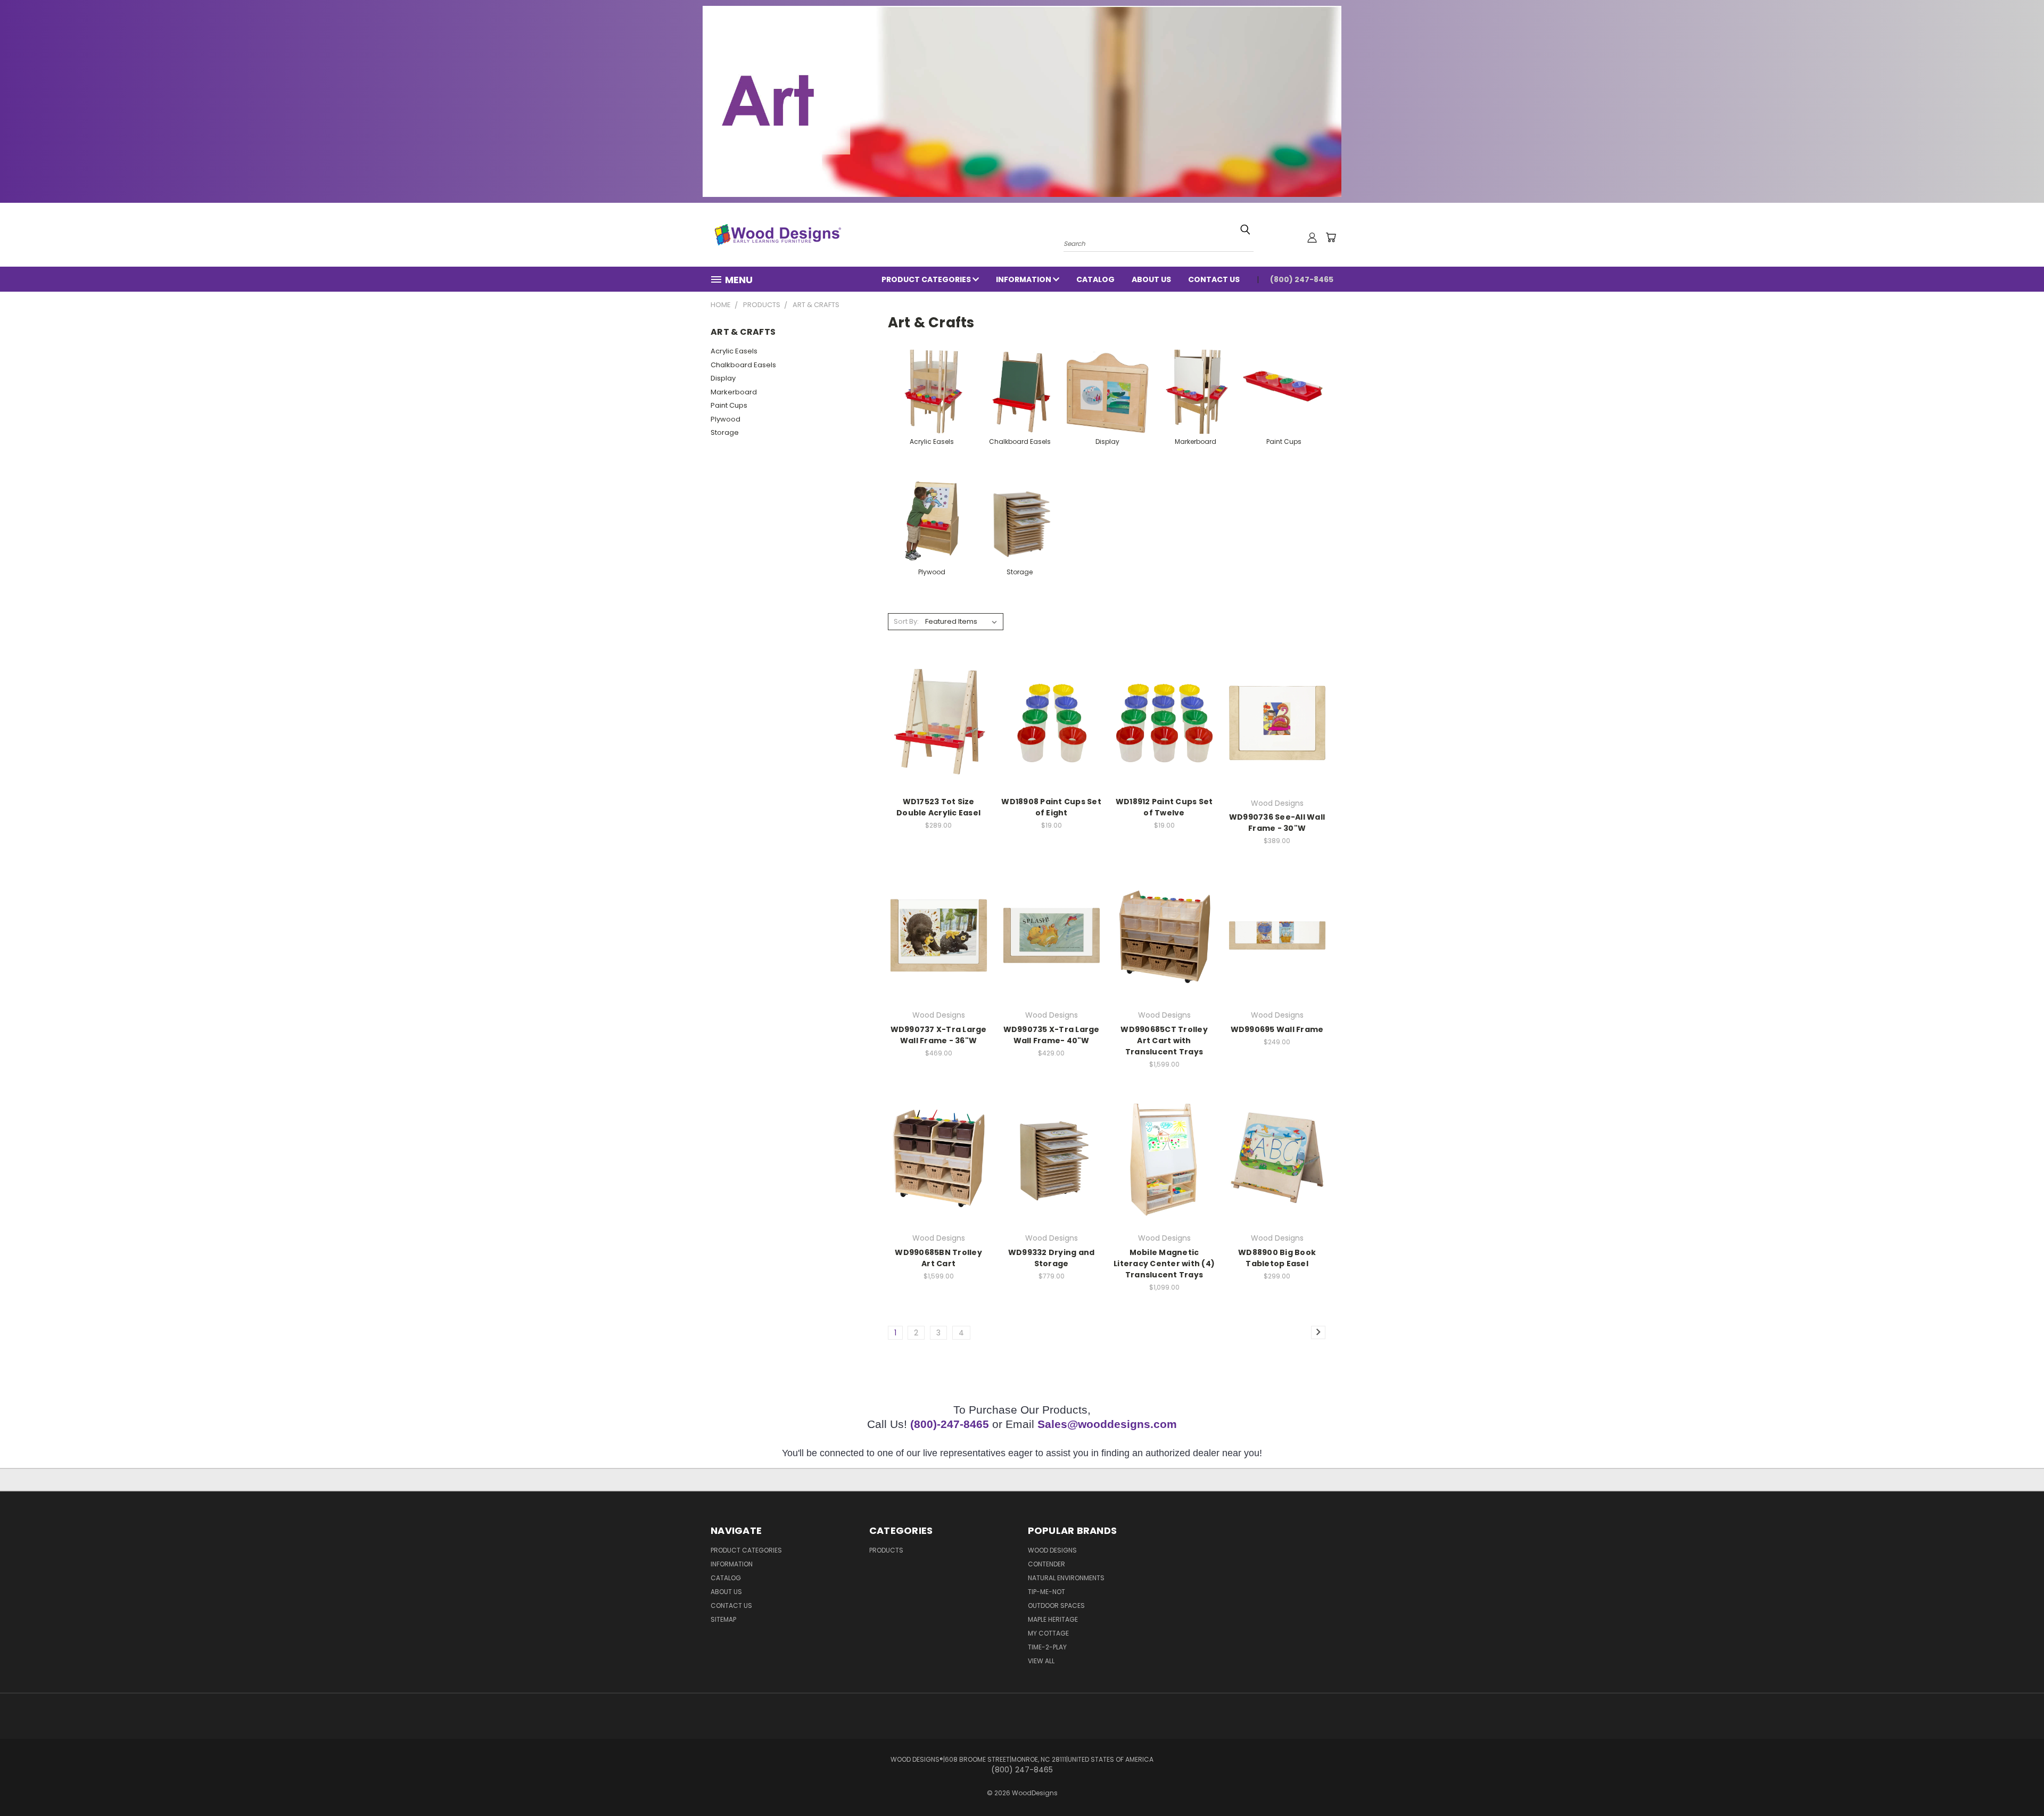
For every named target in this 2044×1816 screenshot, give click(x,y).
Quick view (938, 721)
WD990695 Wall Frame (1277, 1029)
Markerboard (734, 392)
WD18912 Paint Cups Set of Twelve (1164, 807)
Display (723, 378)
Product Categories (927, 279)
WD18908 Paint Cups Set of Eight (1051, 807)
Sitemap (723, 1619)
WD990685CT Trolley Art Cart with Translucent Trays (1164, 1041)
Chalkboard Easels (743, 365)
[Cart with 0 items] (1331, 237)
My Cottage (1048, 1633)
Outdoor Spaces (1056, 1605)
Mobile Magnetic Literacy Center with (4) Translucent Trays (1164, 1264)
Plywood (726, 419)
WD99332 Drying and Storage (1052, 1258)
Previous (2016, 1783)
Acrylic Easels (734, 351)
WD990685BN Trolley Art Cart (938, 1258)
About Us (1151, 279)
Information (1024, 279)
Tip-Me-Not (1046, 1592)
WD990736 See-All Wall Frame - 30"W (1277, 823)
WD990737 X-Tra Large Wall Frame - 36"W (939, 1035)
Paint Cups (729, 405)
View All (1041, 1661)
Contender (1046, 1564)
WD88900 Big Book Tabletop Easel (1277, 1258)
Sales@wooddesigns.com (1107, 1424)
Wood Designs (1052, 1550)
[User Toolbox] (1312, 237)
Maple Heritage (1053, 1619)
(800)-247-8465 (950, 1424)
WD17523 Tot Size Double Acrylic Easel (938, 807)
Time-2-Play (1047, 1647)
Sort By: (906, 621)
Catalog (1095, 279)
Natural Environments (1066, 1578)
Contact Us (1214, 279)
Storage (725, 432)
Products (886, 1550)
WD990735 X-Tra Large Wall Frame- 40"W (1052, 1035)
